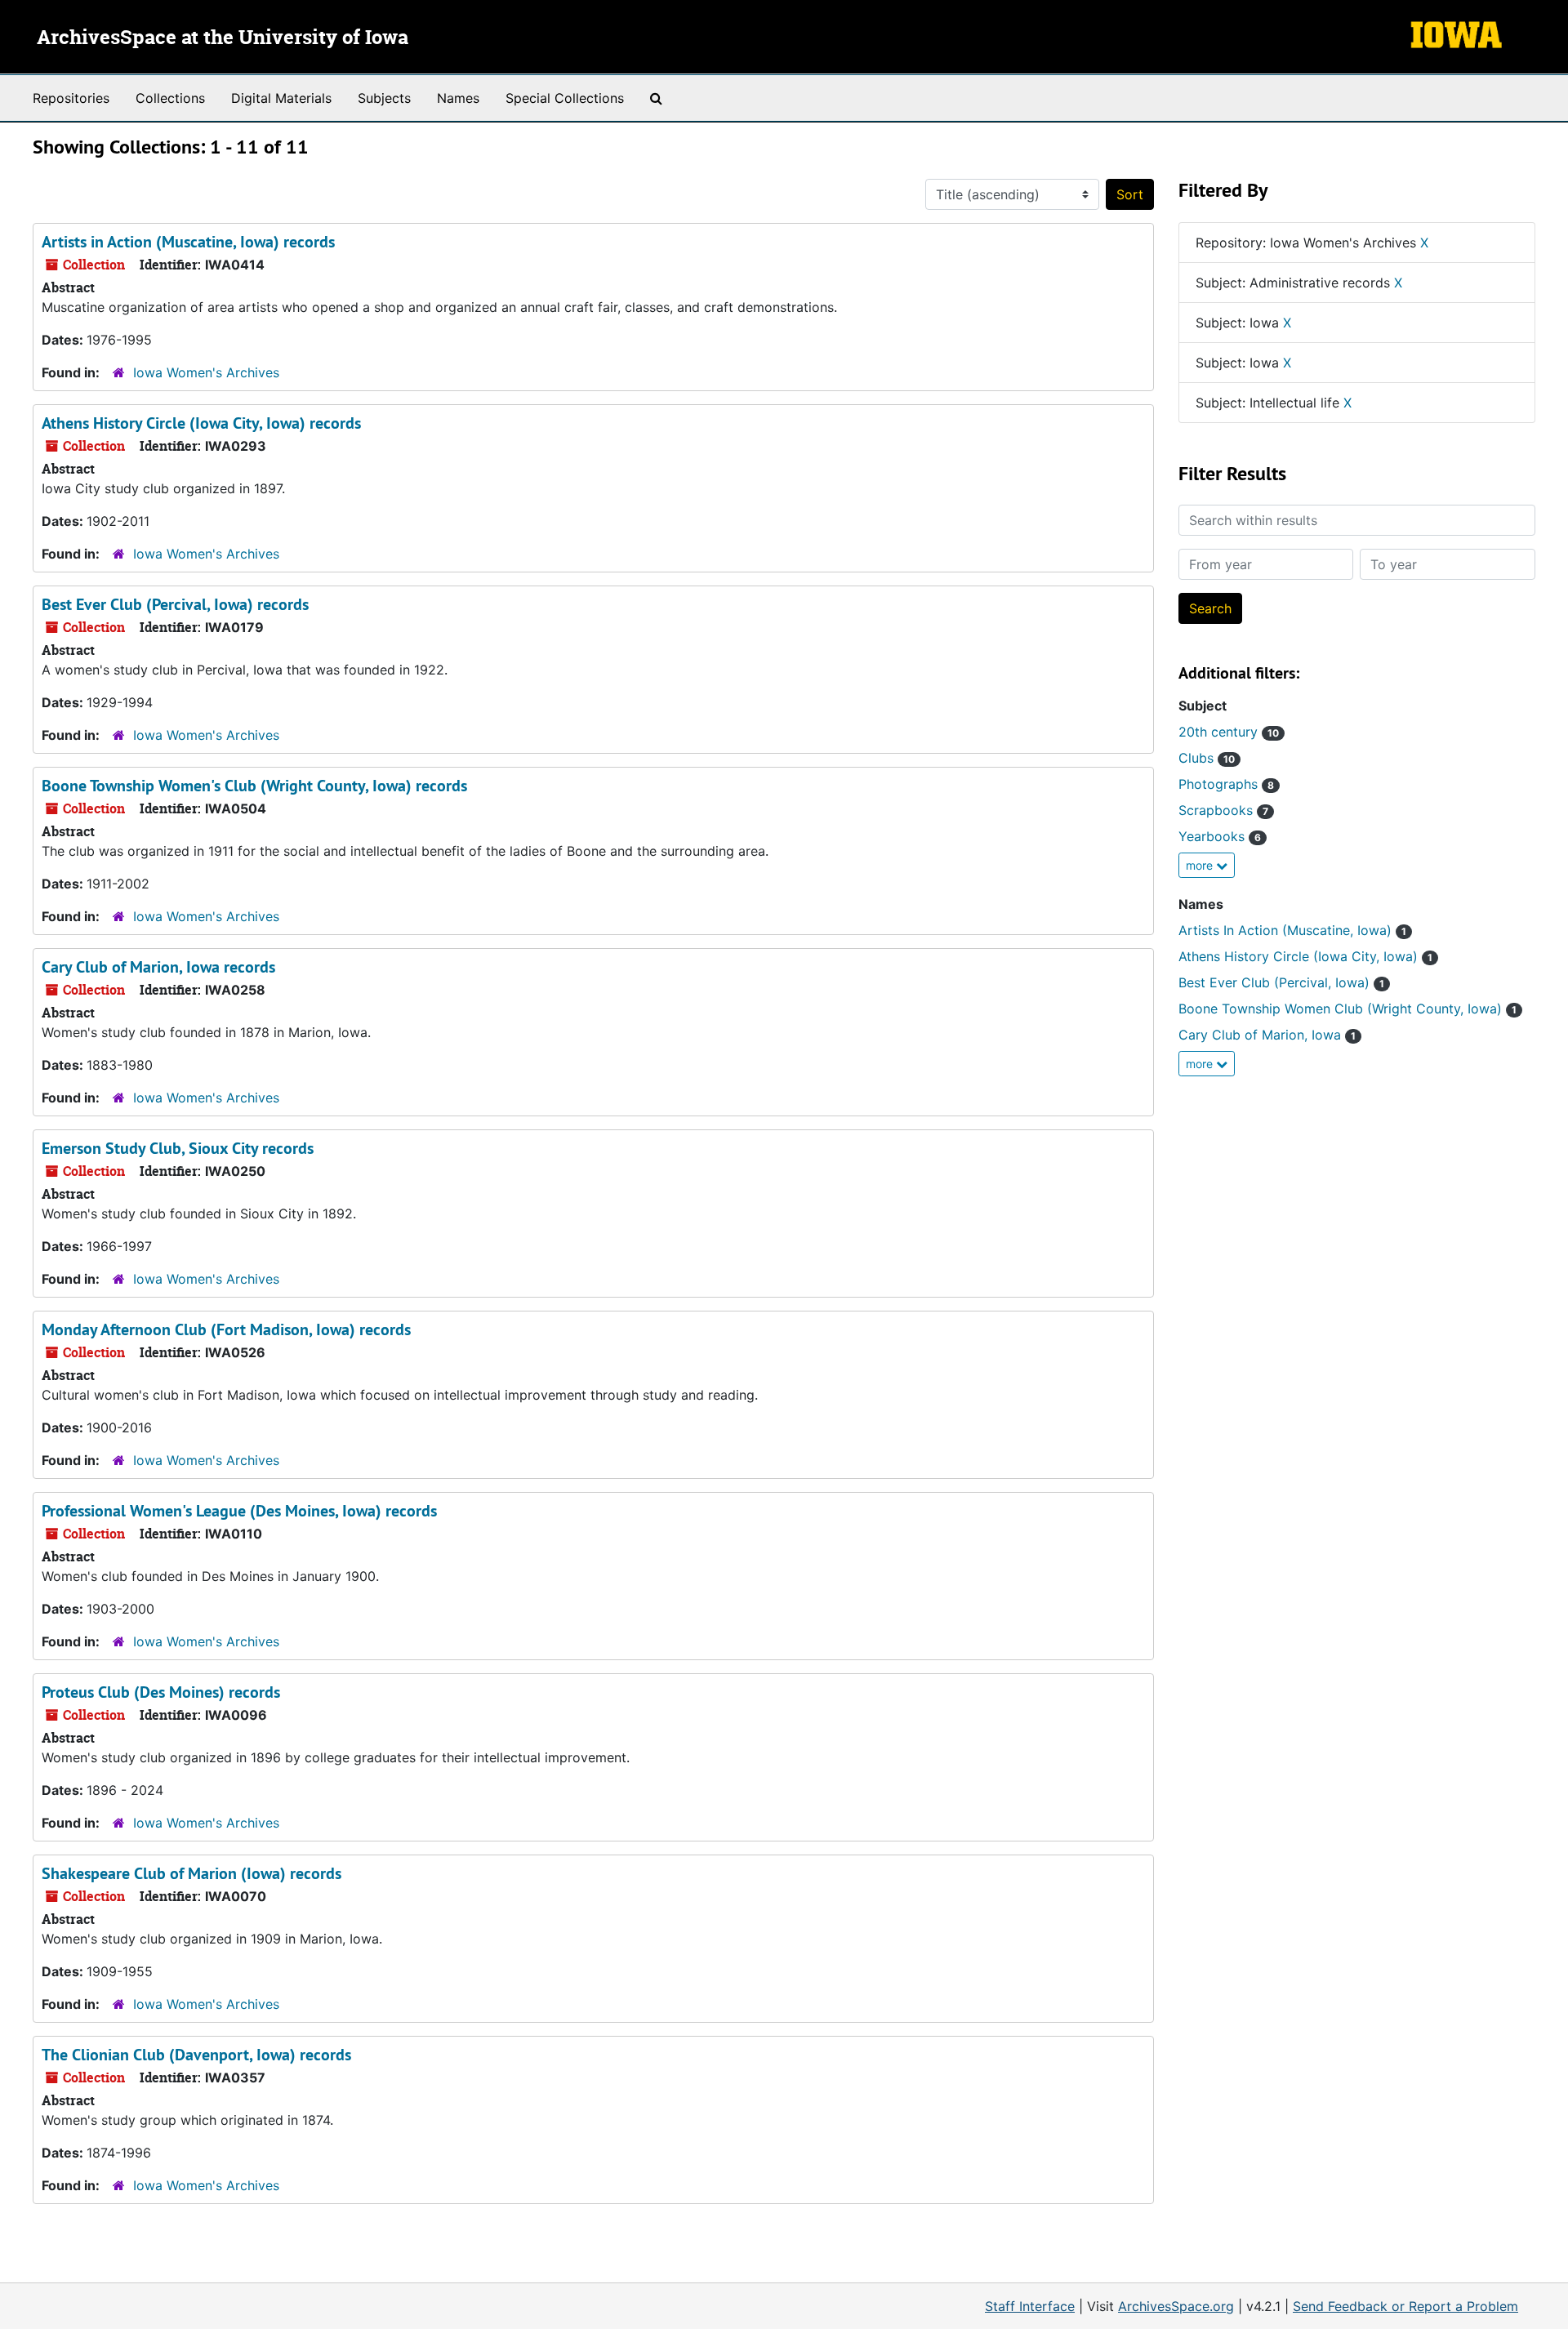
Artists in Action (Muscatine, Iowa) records (188, 242)
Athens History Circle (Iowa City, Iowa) (1305, 956)
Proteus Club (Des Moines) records (161, 1692)
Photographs (1226, 784)
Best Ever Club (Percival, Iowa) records (175, 604)
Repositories (71, 98)
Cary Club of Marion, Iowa (1267, 1035)
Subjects (384, 98)
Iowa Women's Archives (206, 372)
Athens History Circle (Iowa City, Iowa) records (201, 423)
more (1201, 865)
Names (458, 98)
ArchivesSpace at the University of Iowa (223, 38)
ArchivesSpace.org (1176, 2306)
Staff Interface (1030, 2306)
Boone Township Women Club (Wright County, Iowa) (1347, 1009)
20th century (1229, 732)
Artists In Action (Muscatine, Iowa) (1292, 930)
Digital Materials (281, 98)
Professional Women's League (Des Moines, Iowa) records (239, 1511)
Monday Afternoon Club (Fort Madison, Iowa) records (226, 1329)
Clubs (1207, 758)
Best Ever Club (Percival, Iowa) (1281, 982)
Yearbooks (1220, 836)
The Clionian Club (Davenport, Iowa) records (196, 2055)
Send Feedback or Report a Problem (1405, 2306)
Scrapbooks (1223, 810)
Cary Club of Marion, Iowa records (158, 967)
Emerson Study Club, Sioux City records (178, 1148)
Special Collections (565, 98)
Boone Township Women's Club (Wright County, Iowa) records (254, 786)
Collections (170, 98)
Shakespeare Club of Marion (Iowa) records (192, 1873)
